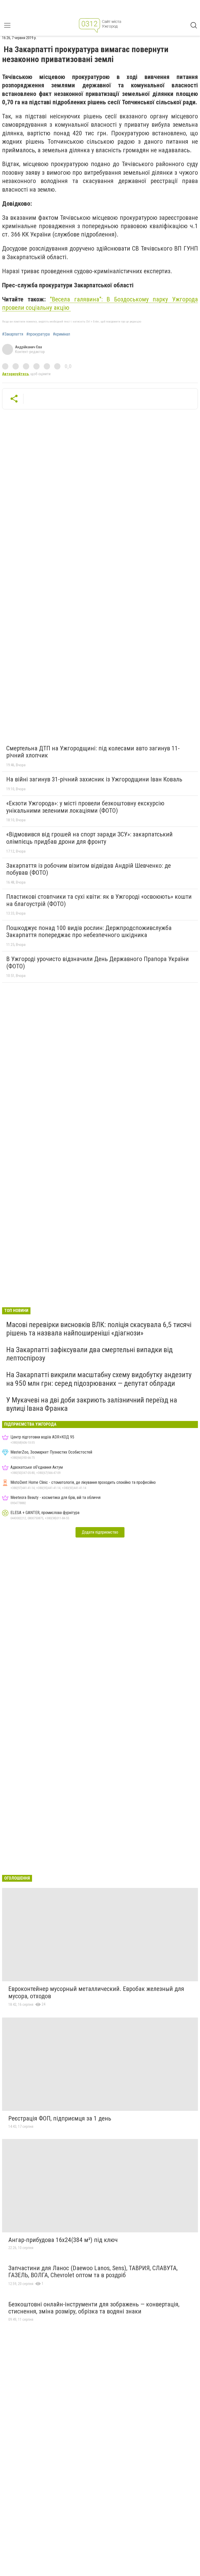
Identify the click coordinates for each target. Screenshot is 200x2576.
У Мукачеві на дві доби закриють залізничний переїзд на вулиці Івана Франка (92, 1404)
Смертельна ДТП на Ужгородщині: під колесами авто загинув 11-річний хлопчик (93, 752)
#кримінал (61, 334)
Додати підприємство (100, 1532)
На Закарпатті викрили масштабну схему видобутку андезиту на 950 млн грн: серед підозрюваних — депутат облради (99, 1379)
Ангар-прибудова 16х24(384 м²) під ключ (63, 2240)
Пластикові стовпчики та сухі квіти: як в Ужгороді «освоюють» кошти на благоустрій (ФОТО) (99, 900)
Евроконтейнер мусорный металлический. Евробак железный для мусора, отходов (96, 1992)
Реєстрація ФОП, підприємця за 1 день (60, 2118)
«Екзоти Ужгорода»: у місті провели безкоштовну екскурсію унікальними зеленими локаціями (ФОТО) (85, 807)
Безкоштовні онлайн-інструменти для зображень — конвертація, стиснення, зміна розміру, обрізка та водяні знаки (94, 2308)
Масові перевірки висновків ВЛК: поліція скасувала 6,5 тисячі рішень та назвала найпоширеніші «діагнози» (99, 1329)
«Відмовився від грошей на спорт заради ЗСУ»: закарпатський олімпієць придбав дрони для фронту (89, 838)
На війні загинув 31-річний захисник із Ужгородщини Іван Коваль (94, 779)
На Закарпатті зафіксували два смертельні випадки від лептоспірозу (89, 1354)
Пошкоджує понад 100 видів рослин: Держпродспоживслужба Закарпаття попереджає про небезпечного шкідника (89, 932)
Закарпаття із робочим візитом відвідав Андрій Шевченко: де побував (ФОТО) (89, 869)
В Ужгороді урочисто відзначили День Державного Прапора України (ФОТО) (98, 963)
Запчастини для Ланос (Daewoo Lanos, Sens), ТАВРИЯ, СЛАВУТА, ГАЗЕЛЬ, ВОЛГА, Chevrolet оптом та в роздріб (93, 2272)
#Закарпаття (13, 334)
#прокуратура (38, 334)
